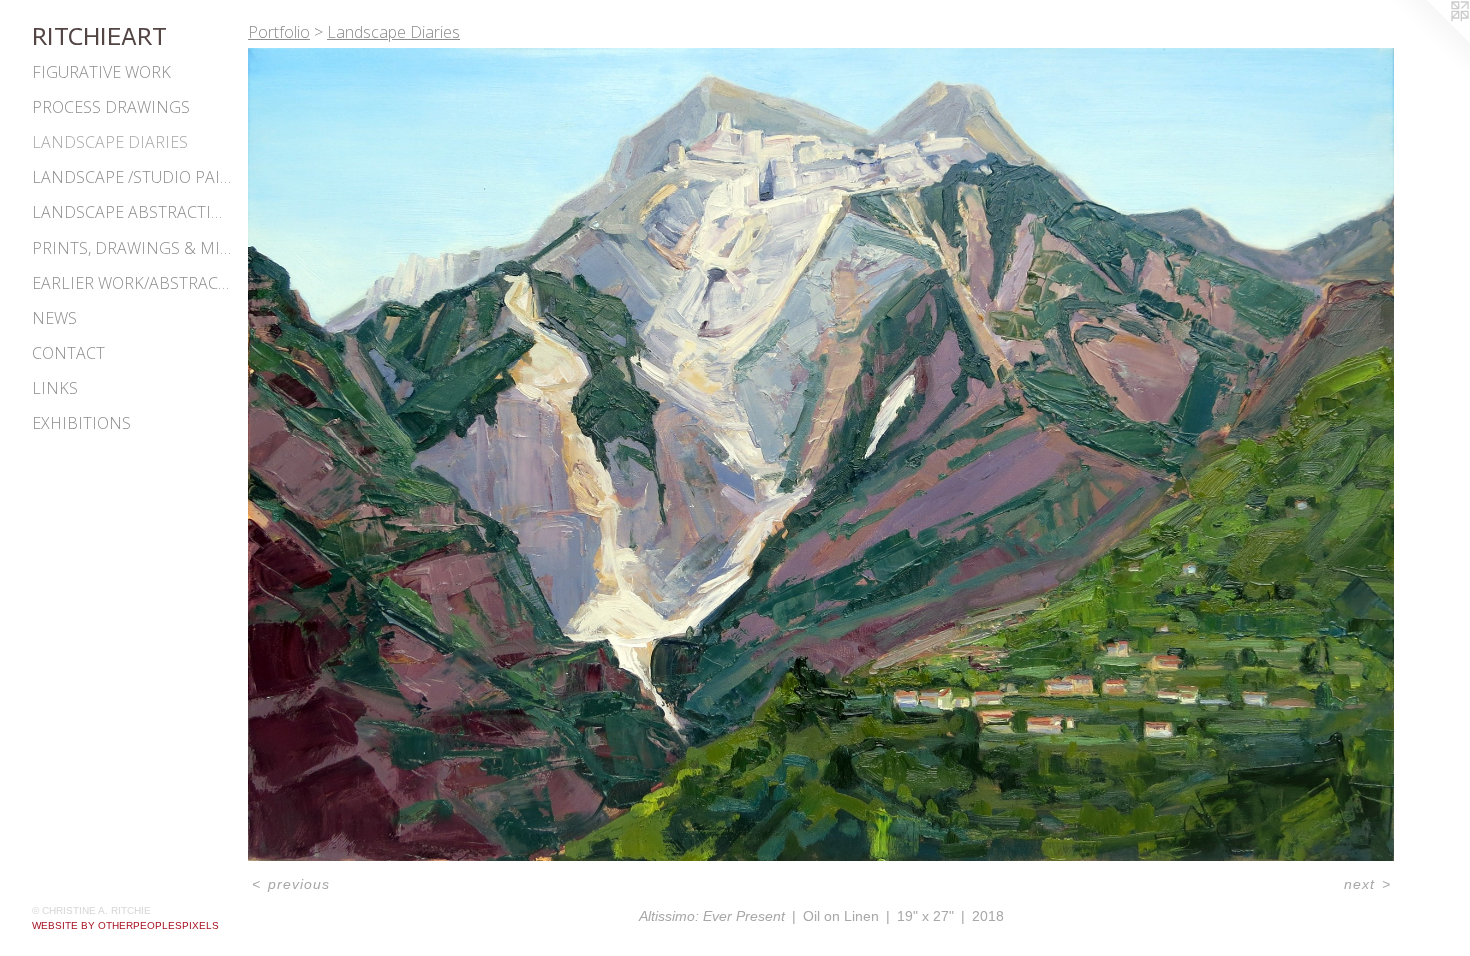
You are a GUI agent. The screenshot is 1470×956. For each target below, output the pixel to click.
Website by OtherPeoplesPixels (125, 925)
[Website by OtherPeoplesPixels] (1430, 40)
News (54, 318)
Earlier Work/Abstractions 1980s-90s (132, 283)
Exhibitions (81, 423)
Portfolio (279, 32)
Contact (68, 353)
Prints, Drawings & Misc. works (132, 248)
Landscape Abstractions (132, 212)
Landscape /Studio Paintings (132, 177)
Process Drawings (111, 107)
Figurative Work (101, 72)
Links (55, 388)
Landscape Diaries (110, 142)
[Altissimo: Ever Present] (821, 454)
